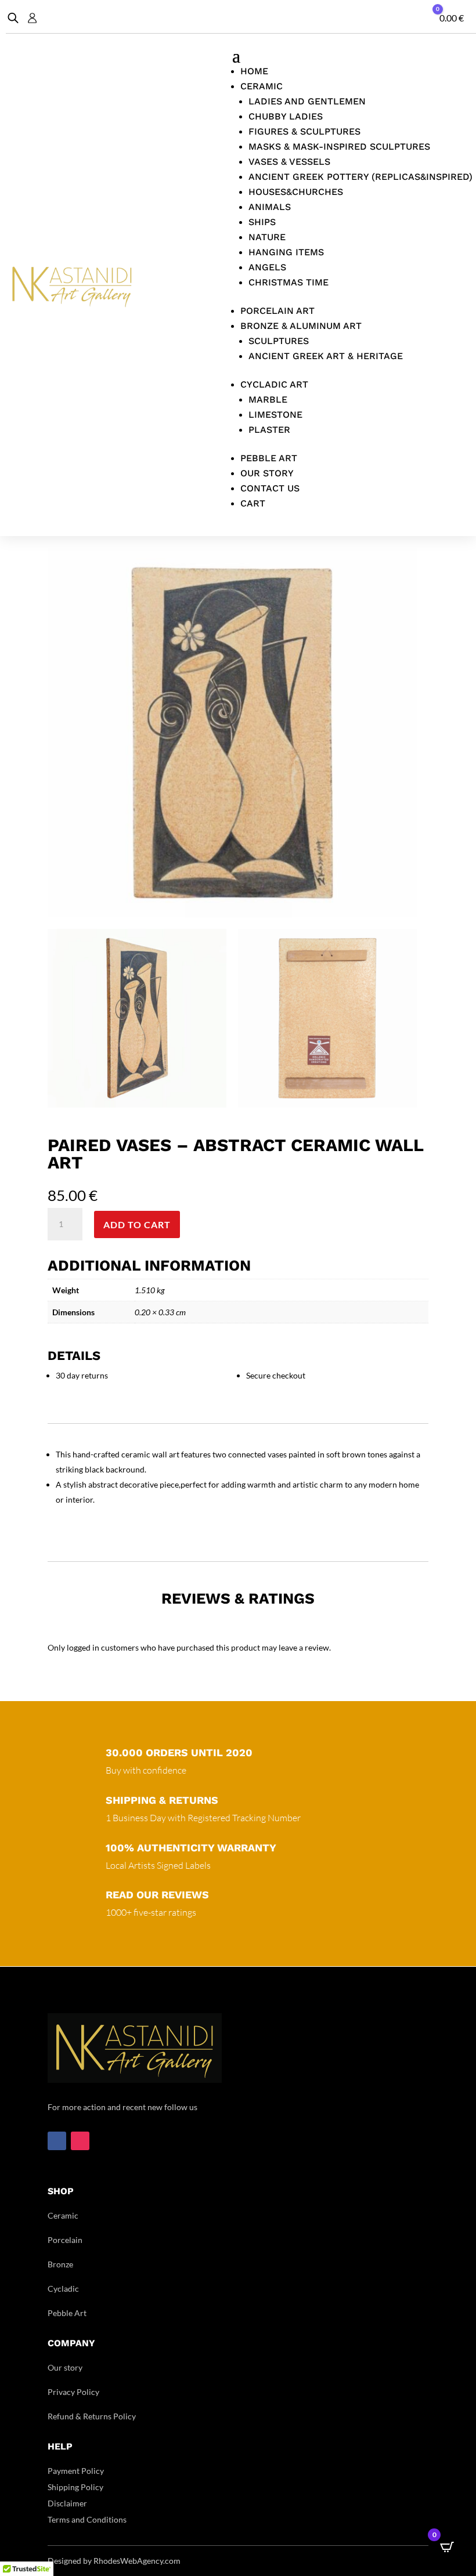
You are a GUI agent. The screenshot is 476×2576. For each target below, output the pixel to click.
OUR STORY (267, 473)
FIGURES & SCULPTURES (304, 131)
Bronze (60, 2264)
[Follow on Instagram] (80, 2141)
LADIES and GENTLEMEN (307, 101)
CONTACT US (270, 488)
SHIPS (262, 222)
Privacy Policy (73, 2392)
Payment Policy (76, 2471)
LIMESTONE (275, 415)
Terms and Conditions (87, 2519)
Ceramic (63, 2215)
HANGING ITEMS (286, 252)
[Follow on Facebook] (57, 2141)
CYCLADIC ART (274, 384)
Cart (253, 503)
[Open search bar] (13, 18)
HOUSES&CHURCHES (296, 192)
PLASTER (269, 430)
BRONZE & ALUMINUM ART (301, 326)
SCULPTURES (279, 341)
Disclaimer (67, 2503)
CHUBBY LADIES (286, 116)
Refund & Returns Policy (92, 2416)
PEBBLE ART (269, 458)
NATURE (267, 237)
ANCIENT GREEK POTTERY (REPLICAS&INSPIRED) (360, 177)
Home (254, 71)
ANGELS (267, 267)
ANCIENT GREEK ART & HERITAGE (326, 356)
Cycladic (63, 2289)
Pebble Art (67, 2313)
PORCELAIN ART (277, 311)
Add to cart (137, 1224)
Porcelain (65, 2240)
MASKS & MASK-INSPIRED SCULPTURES (339, 146)
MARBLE (268, 399)
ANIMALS (270, 207)
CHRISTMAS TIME (289, 282)
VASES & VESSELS (289, 162)
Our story (65, 2367)
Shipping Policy (75, 2487)
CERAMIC (262, 86)
